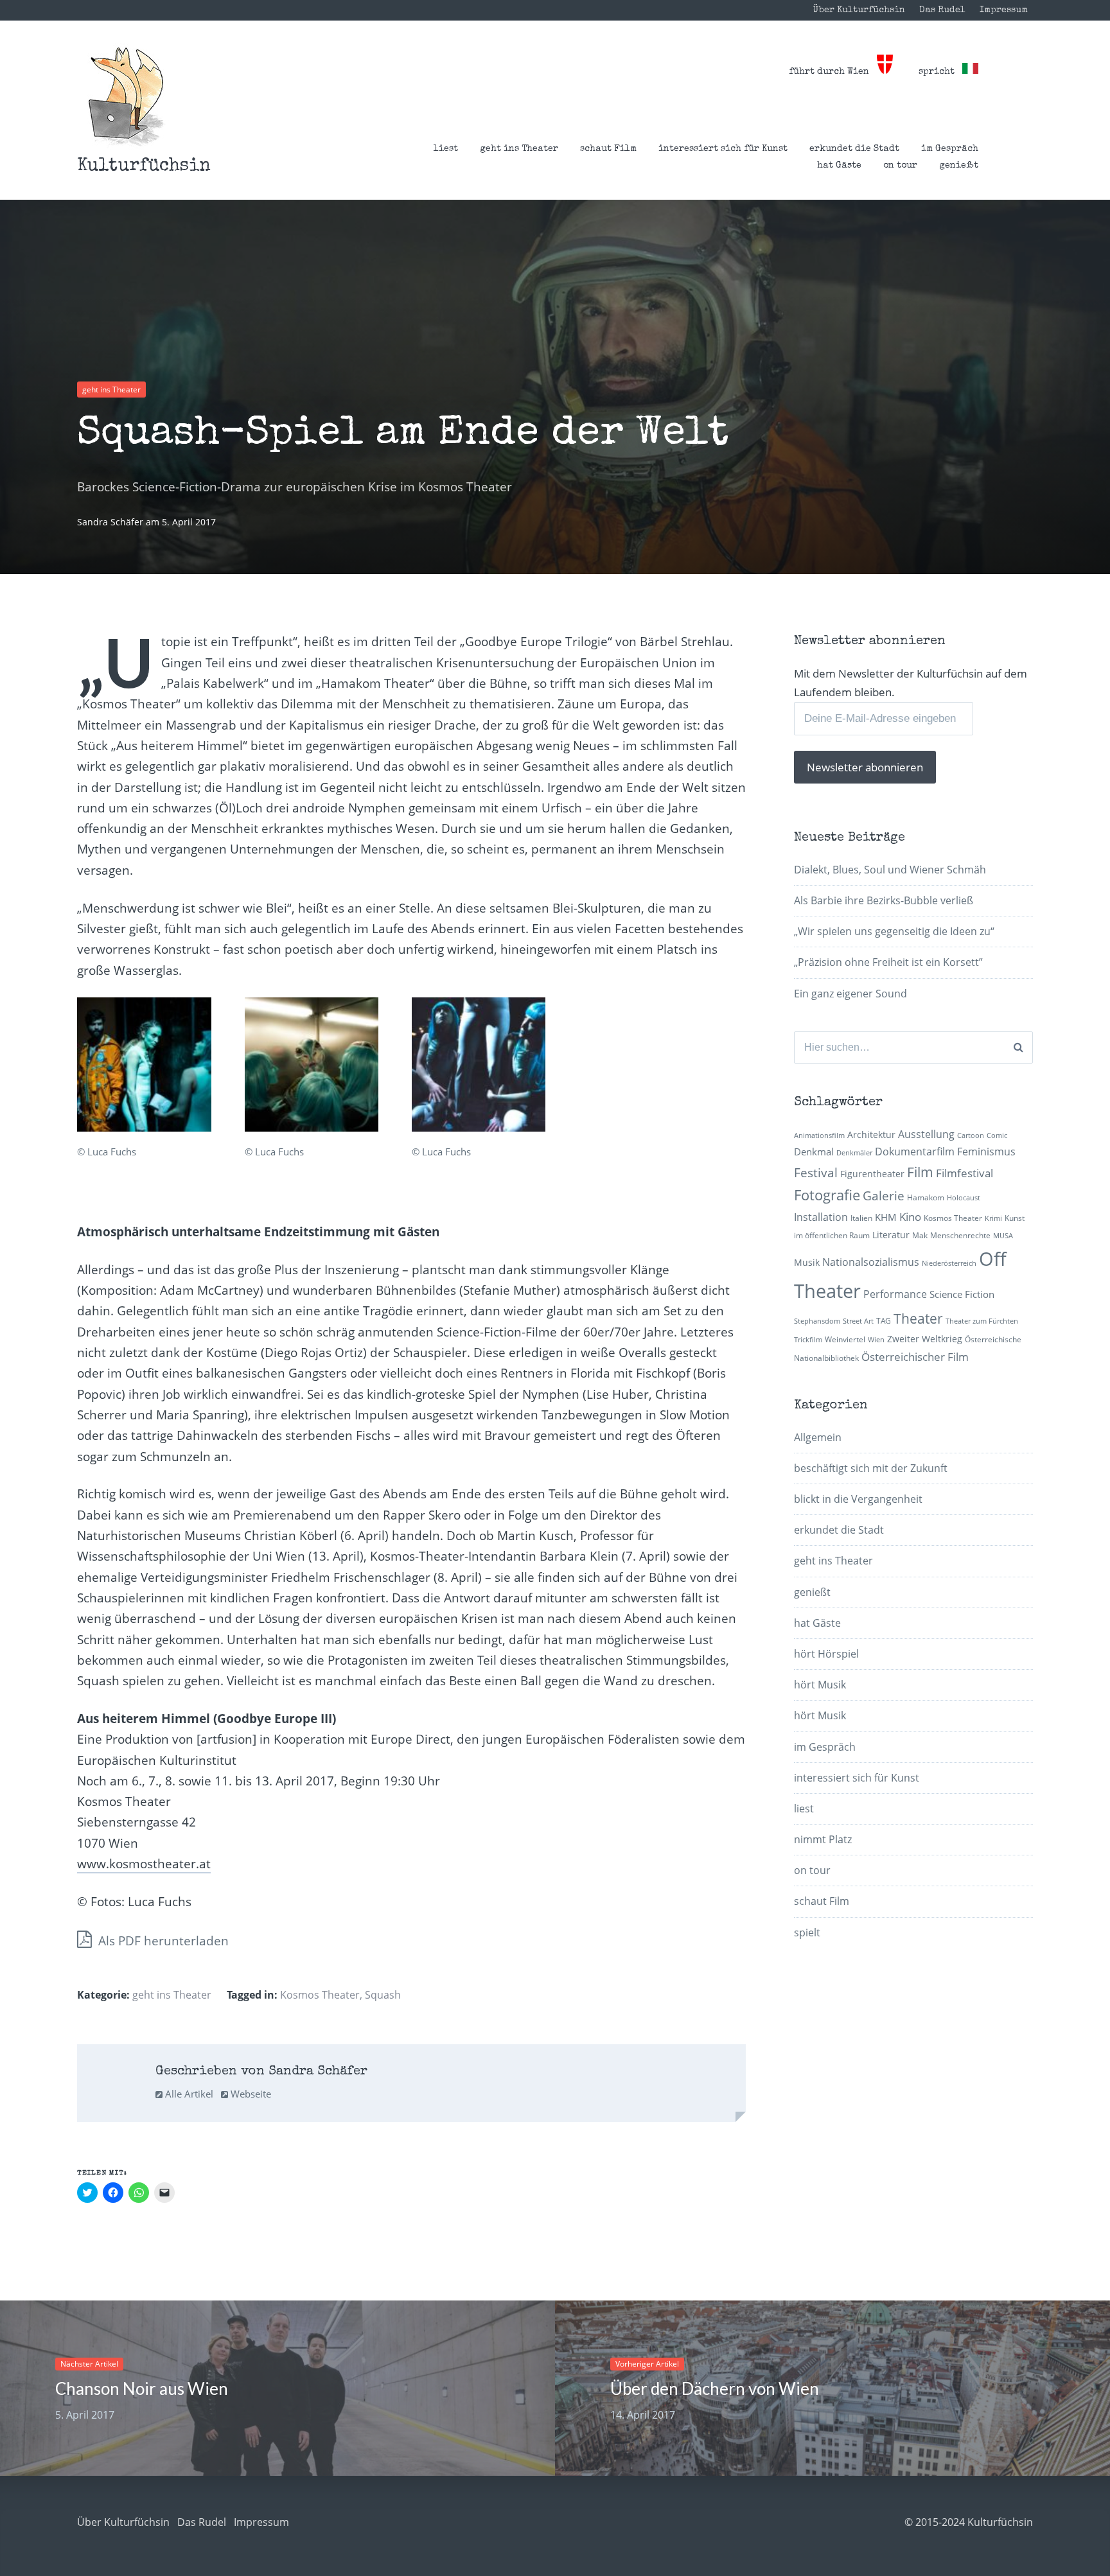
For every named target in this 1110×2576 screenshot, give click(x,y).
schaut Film (608, 149)
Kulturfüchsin (144, 166)
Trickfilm (808, 1340)
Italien (861, 1218)
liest (446, 149)
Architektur (871, 1135)
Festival (816, 1172)
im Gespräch (950, 149)
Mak (920, 1235)
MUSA (1003, 1236)
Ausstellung (926, 1134)
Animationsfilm (819, 1135)
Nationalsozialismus (871, 1262)
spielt (807, 1932)
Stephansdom (817, 1321)
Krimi (993, 1218)
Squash (383, 1995)
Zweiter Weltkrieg (925, 1339)
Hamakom (926, 1197)
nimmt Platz (823, 1839)
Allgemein (818, 1437)
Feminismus (986, 1152)
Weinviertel (845, 1339)
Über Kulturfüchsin (859, 10)
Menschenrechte (960, 1235)
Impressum (1004, 10)
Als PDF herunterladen (162, 1941)
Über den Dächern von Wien (715, 2388)
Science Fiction (962, 1294)
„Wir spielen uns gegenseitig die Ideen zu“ (894, 931)
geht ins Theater (519, 149)
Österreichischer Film (915, 1357)
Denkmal (814, 1152)
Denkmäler (854, 1153)
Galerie (884, 1196)
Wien (876, 1340)
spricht (940, 72)
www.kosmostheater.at (144, 1864)
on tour (900, 166)
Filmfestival (965, 1173)
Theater (918, 1319)
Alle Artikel (188, 2094)
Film (920, 1172)
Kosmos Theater (320, 1995)
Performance (895, 1294)
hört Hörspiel (826, 1654)
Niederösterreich (949, 1263)
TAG (884, 1321)
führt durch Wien (833, 72)
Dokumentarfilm (915, 1152)
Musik (807, 1262)
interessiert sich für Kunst (723, 149)
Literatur (891, 1235)
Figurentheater (872, 1174)
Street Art (858, 1321)
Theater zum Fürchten (982, 1321)
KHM (886, 1217)
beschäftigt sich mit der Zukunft (871, 1468)
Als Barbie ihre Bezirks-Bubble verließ (884, 900)
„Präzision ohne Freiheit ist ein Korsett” (888, 962)
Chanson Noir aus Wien (142, 2388)
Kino (910, 1217)
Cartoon (971, 1135)
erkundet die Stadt (854, 149)
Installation (821, 1217)
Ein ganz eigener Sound (850, 994)
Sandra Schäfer (111, 522)
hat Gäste (839, 166)
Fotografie (827, 1195)
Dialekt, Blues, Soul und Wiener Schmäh (890, 870)
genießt (959, 166)
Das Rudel (942, 10)
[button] (126, 97)
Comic (997, 1135)
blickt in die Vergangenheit (858, 1499)
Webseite (250, 2094)
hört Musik (820, 1685)
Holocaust (964, 1198)
